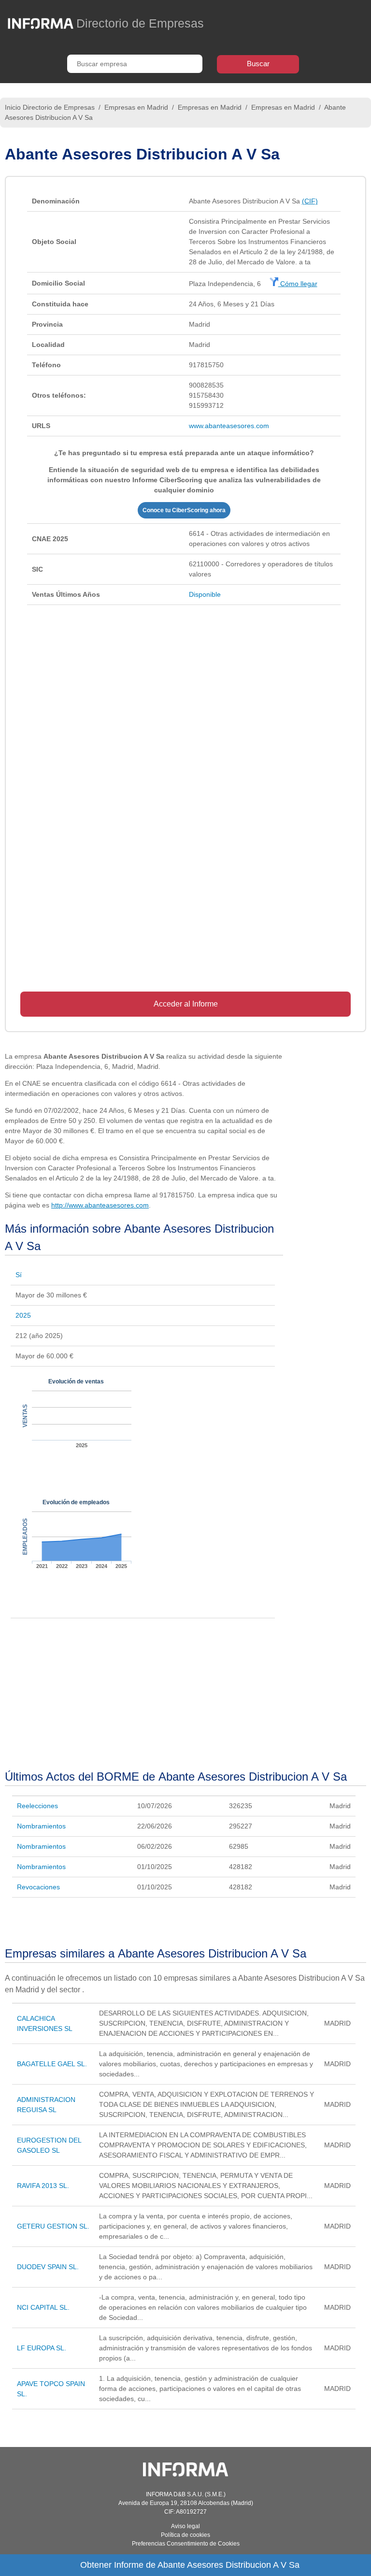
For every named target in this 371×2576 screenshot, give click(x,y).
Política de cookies (185, 2535)
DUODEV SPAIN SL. (48, 2267)
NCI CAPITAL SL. (43, 2307)
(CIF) (310, 201)
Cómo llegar (298, 284)
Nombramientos (41, 1826)
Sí (19, 1275)
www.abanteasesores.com (229, 426)
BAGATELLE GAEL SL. (52, 2064)
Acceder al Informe (186, 1004)
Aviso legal (185, 2526)
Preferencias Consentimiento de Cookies (186, 2544)
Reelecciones (37, 1806)
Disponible (205, 594)
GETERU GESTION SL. (53, 2226)
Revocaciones (38, 1887)
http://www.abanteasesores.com (100, 1205)
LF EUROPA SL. (42, 2348)
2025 (23, 1315)
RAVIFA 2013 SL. (43, 2186)
